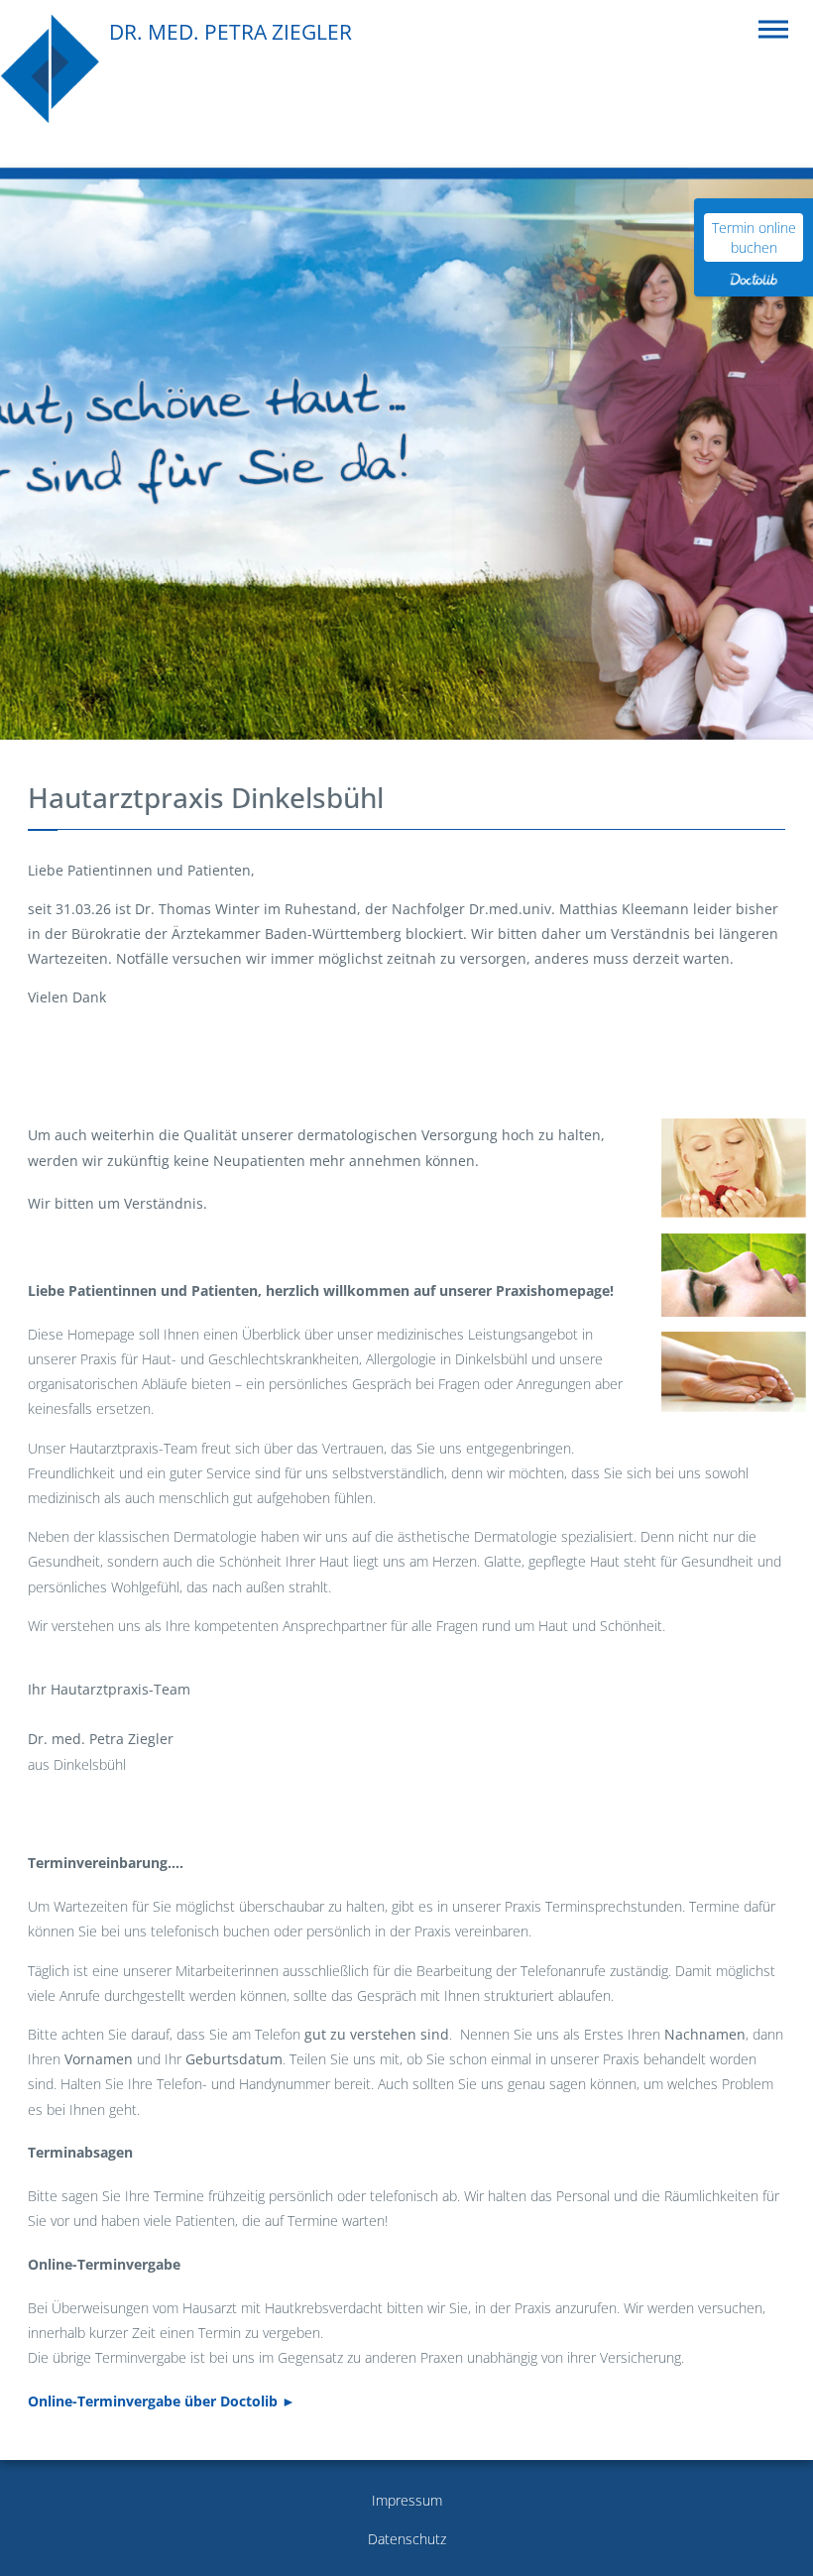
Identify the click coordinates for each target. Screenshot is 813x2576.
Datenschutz (407, 2539)
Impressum (407, 2500)
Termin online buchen (754, 237)
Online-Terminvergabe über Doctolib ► (162, 2401)
